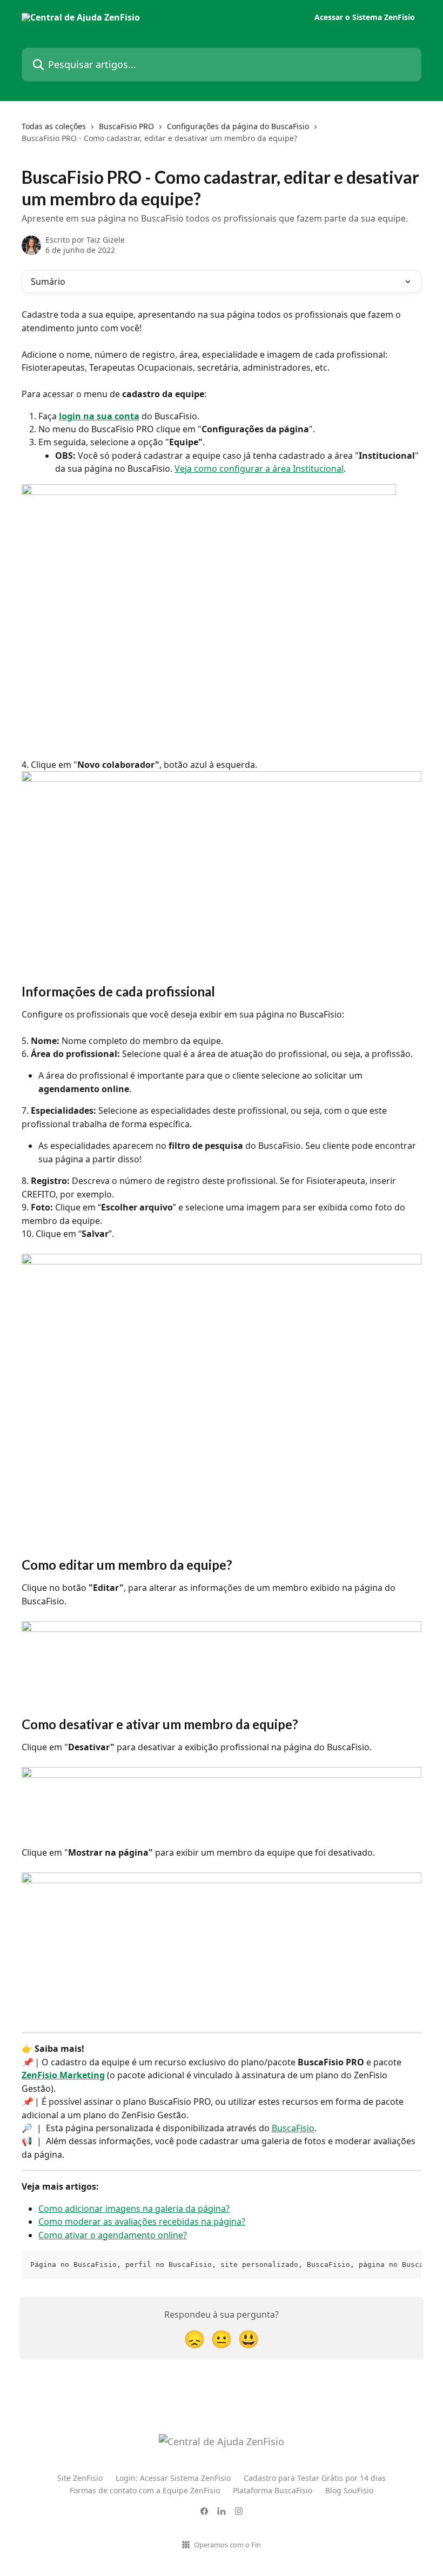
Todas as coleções (54, 126)
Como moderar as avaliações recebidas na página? (142, 2222)
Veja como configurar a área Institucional (259, 469)
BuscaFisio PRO (126, 126)
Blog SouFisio (349, 2490)
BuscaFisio (293, 2128)
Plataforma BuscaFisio (273, 2490)
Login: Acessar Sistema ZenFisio (173, 2478)
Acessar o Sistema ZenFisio (365, 17)
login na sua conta (99, 416)
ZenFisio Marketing (63, 2075)
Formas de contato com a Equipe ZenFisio (145, 2490)
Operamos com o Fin (227, 2545)
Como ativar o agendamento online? (113, 2235)
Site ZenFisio (80, 2478)
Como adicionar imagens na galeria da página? (134, 2209)
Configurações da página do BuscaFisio (238, 126)
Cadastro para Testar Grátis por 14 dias (315, 2478)
